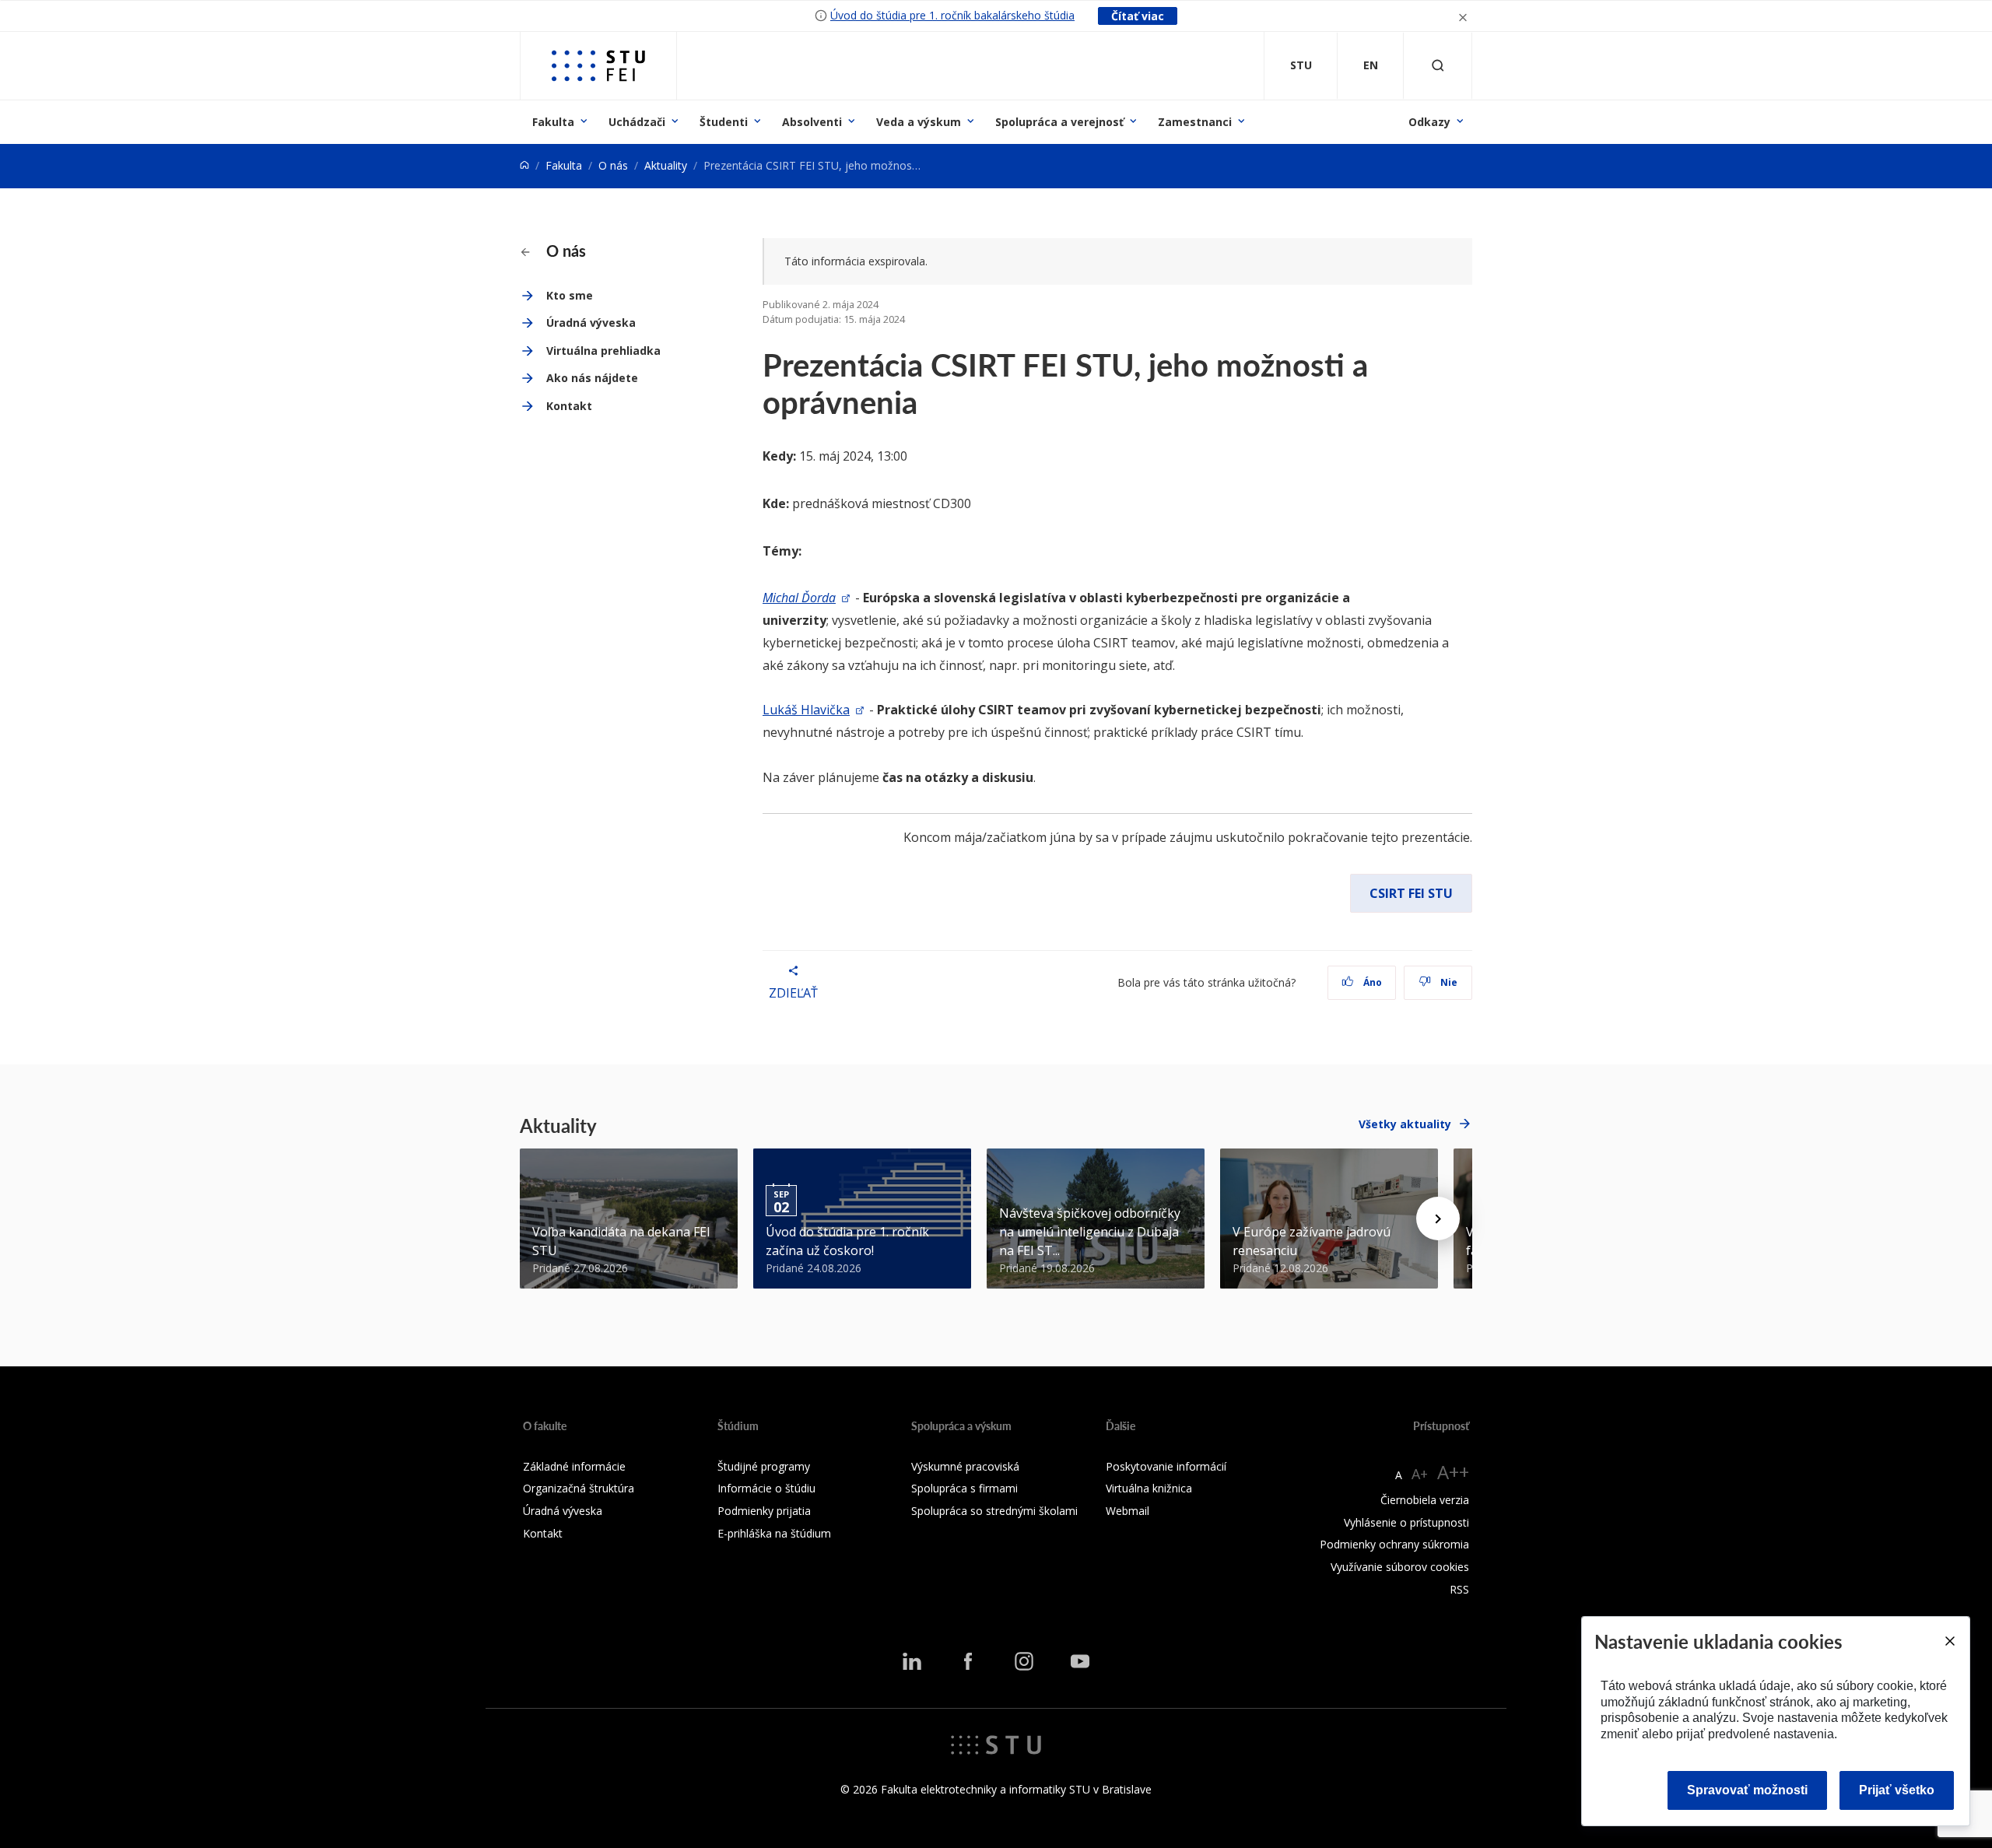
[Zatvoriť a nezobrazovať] (1463, 16)
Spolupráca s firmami (964, 1488)
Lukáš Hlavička (806, 710)
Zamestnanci (1195, 122)
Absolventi (812, 122)
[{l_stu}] (996, 1743)
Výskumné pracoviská (965, 1466)
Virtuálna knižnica (1149, 1488)
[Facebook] (968, 1661)
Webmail (1128, 1511)
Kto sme (570, 295)
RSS (1459, 1589)
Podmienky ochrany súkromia (1394, 1544)
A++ (1453, 1472)
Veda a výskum (919, 122)
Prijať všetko (1897, 1790)
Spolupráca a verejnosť (1059, 122)
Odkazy (1429, 122)
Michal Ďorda (799, 598)
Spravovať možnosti (1747, 1790)
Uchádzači (637, 122)
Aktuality (666, 165)
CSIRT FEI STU (1411, 893)
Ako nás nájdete (592, 378)
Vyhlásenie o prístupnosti (1406, 1522)
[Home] (524, 165)
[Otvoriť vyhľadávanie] (1438, 66)
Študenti (724, 122)
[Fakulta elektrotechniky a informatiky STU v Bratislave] (598, 66)
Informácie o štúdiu (766, 1488)
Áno (1371, 982)
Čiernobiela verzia (1425, 1500)
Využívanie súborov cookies (1400, 1567)
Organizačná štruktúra (579, 1488)
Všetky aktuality (1405, 1124)
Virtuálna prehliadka (603, 351)
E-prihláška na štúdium (774, 1533)
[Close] (1949, 1641)
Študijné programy (764, 1466)
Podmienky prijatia (764, 1511)
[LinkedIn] (912, 1661)
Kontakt (569, 406)
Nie (1448, 982)
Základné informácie (574, 1466)
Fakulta (553, 122)
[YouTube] (1080, 1661)
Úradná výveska (591, 323)
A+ (1420, 1474)
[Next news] (1438, 1219)
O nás (613, 165)
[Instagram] (1024, 1661)
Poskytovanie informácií (1166, 1466)
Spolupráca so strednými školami (994, 1511)
